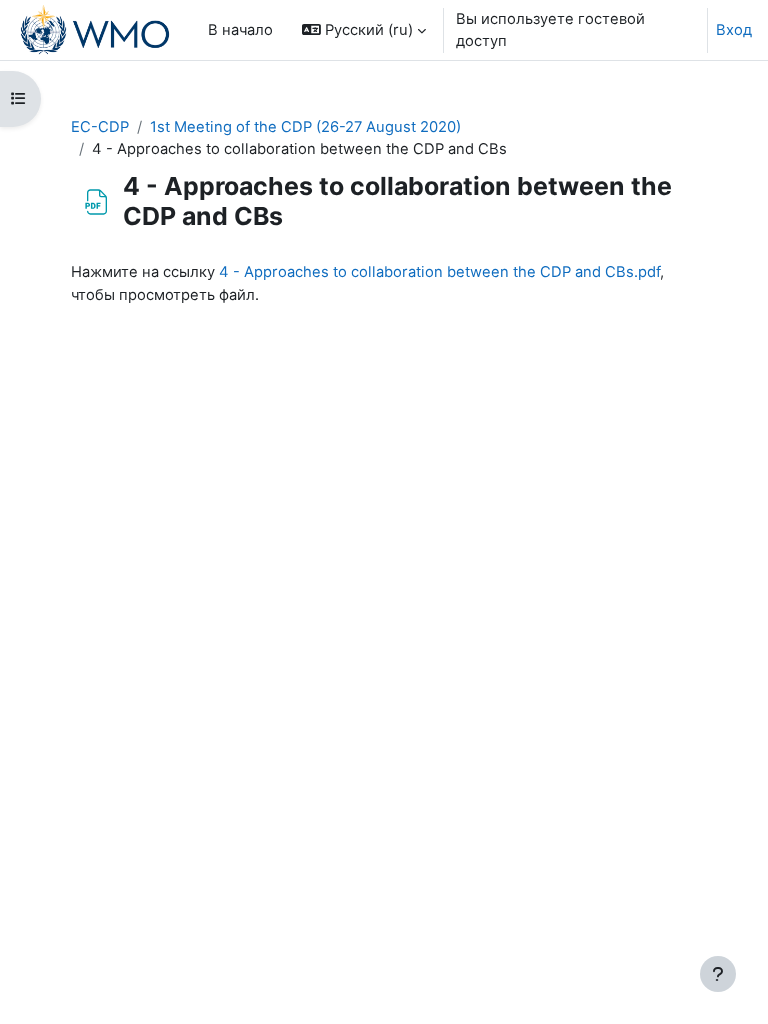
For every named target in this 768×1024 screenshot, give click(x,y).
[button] (364, 30)
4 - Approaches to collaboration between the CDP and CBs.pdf (439, 272)
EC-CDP (100, 127)
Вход (734, 30)
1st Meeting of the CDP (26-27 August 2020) (305, 127)
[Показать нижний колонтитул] (718, 974)
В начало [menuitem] (240, 30)
